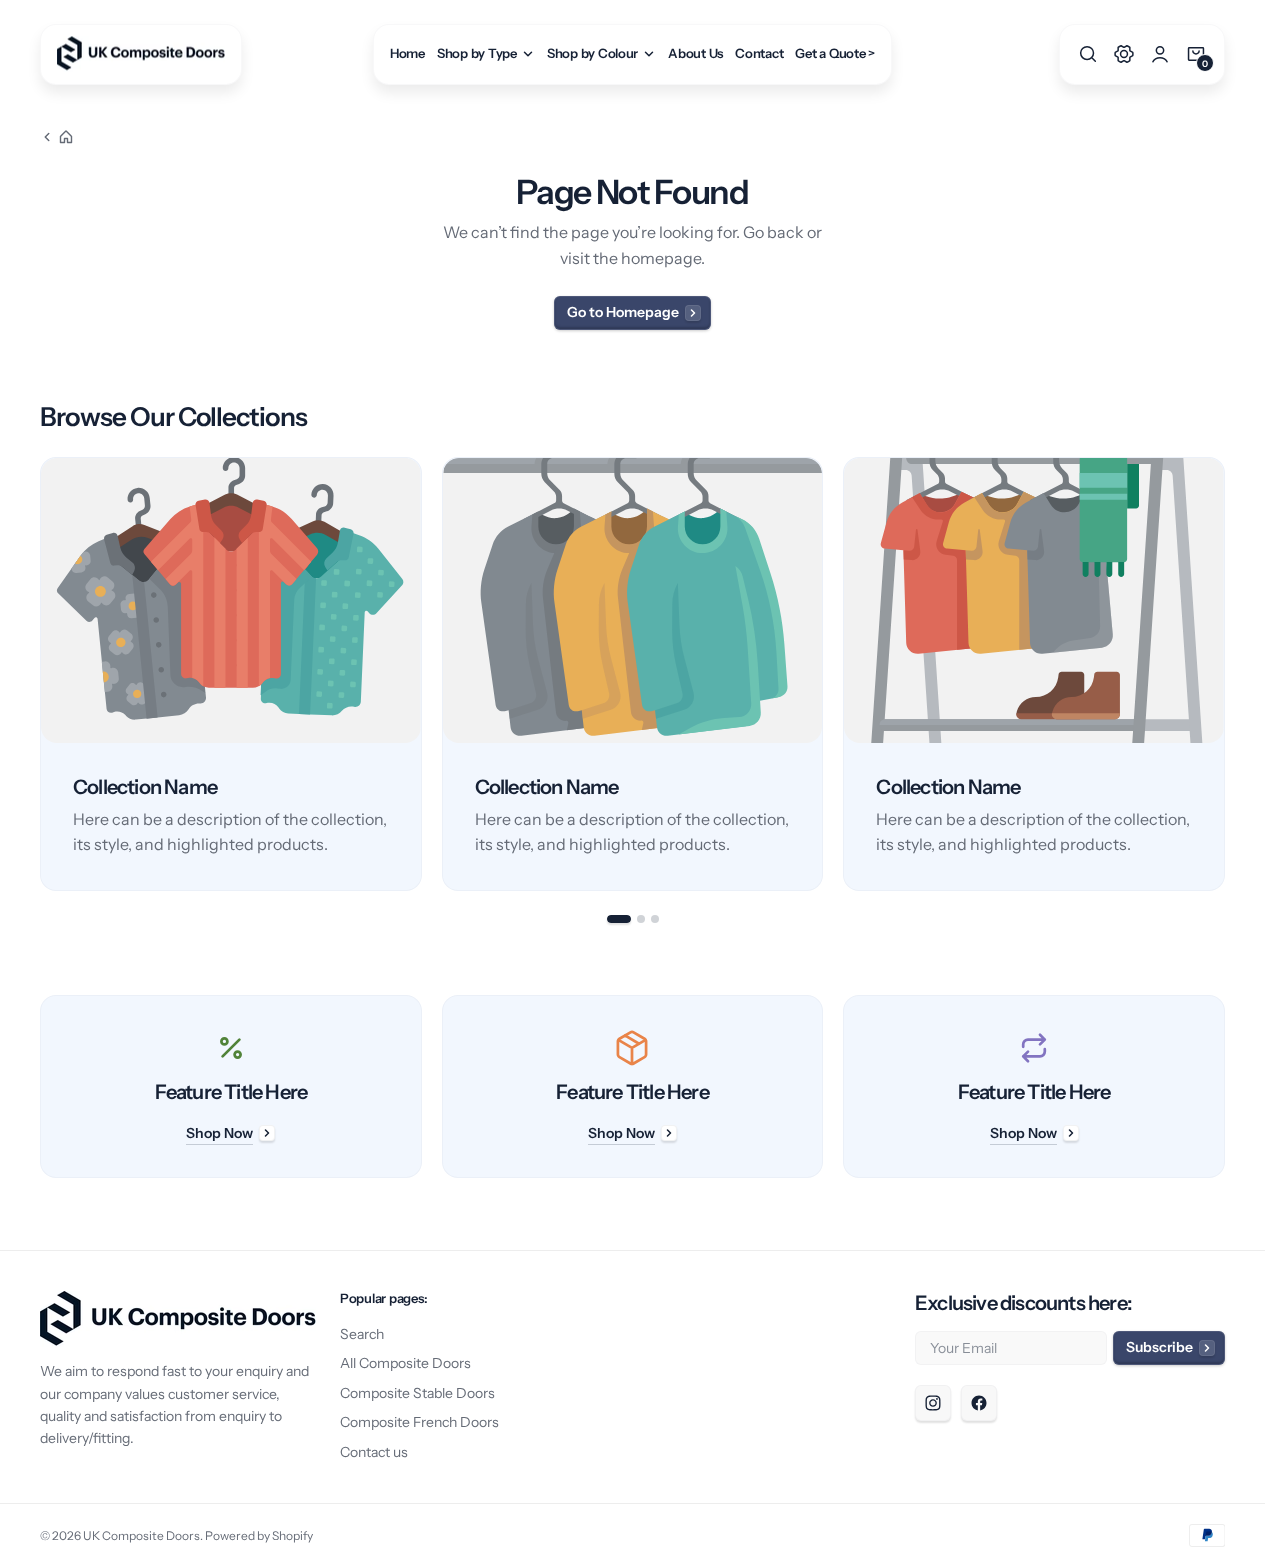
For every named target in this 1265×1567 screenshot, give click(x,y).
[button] (1088, 54)
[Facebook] (979, 1403)
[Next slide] (1225, 674)
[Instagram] (933, 1403)
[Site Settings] (1124, 54)
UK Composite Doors (141, 1535)
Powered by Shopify (259, 1535)
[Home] (57, 137)
